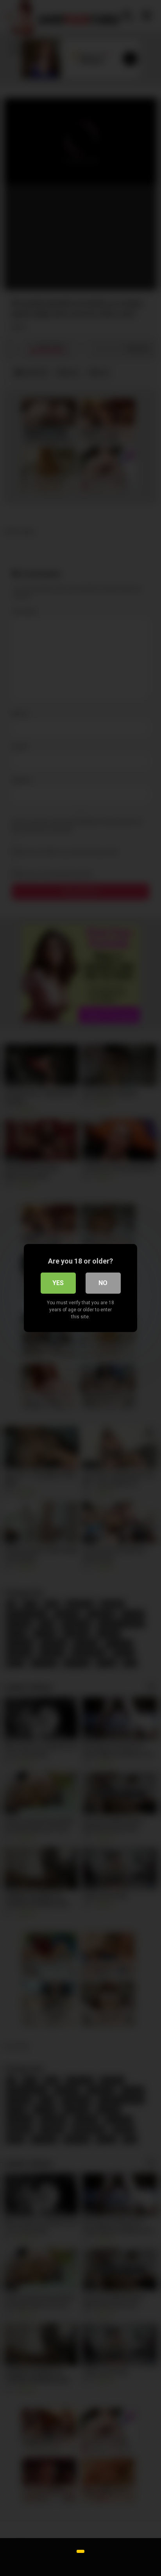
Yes (58, 1283)
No (103, 1283)
